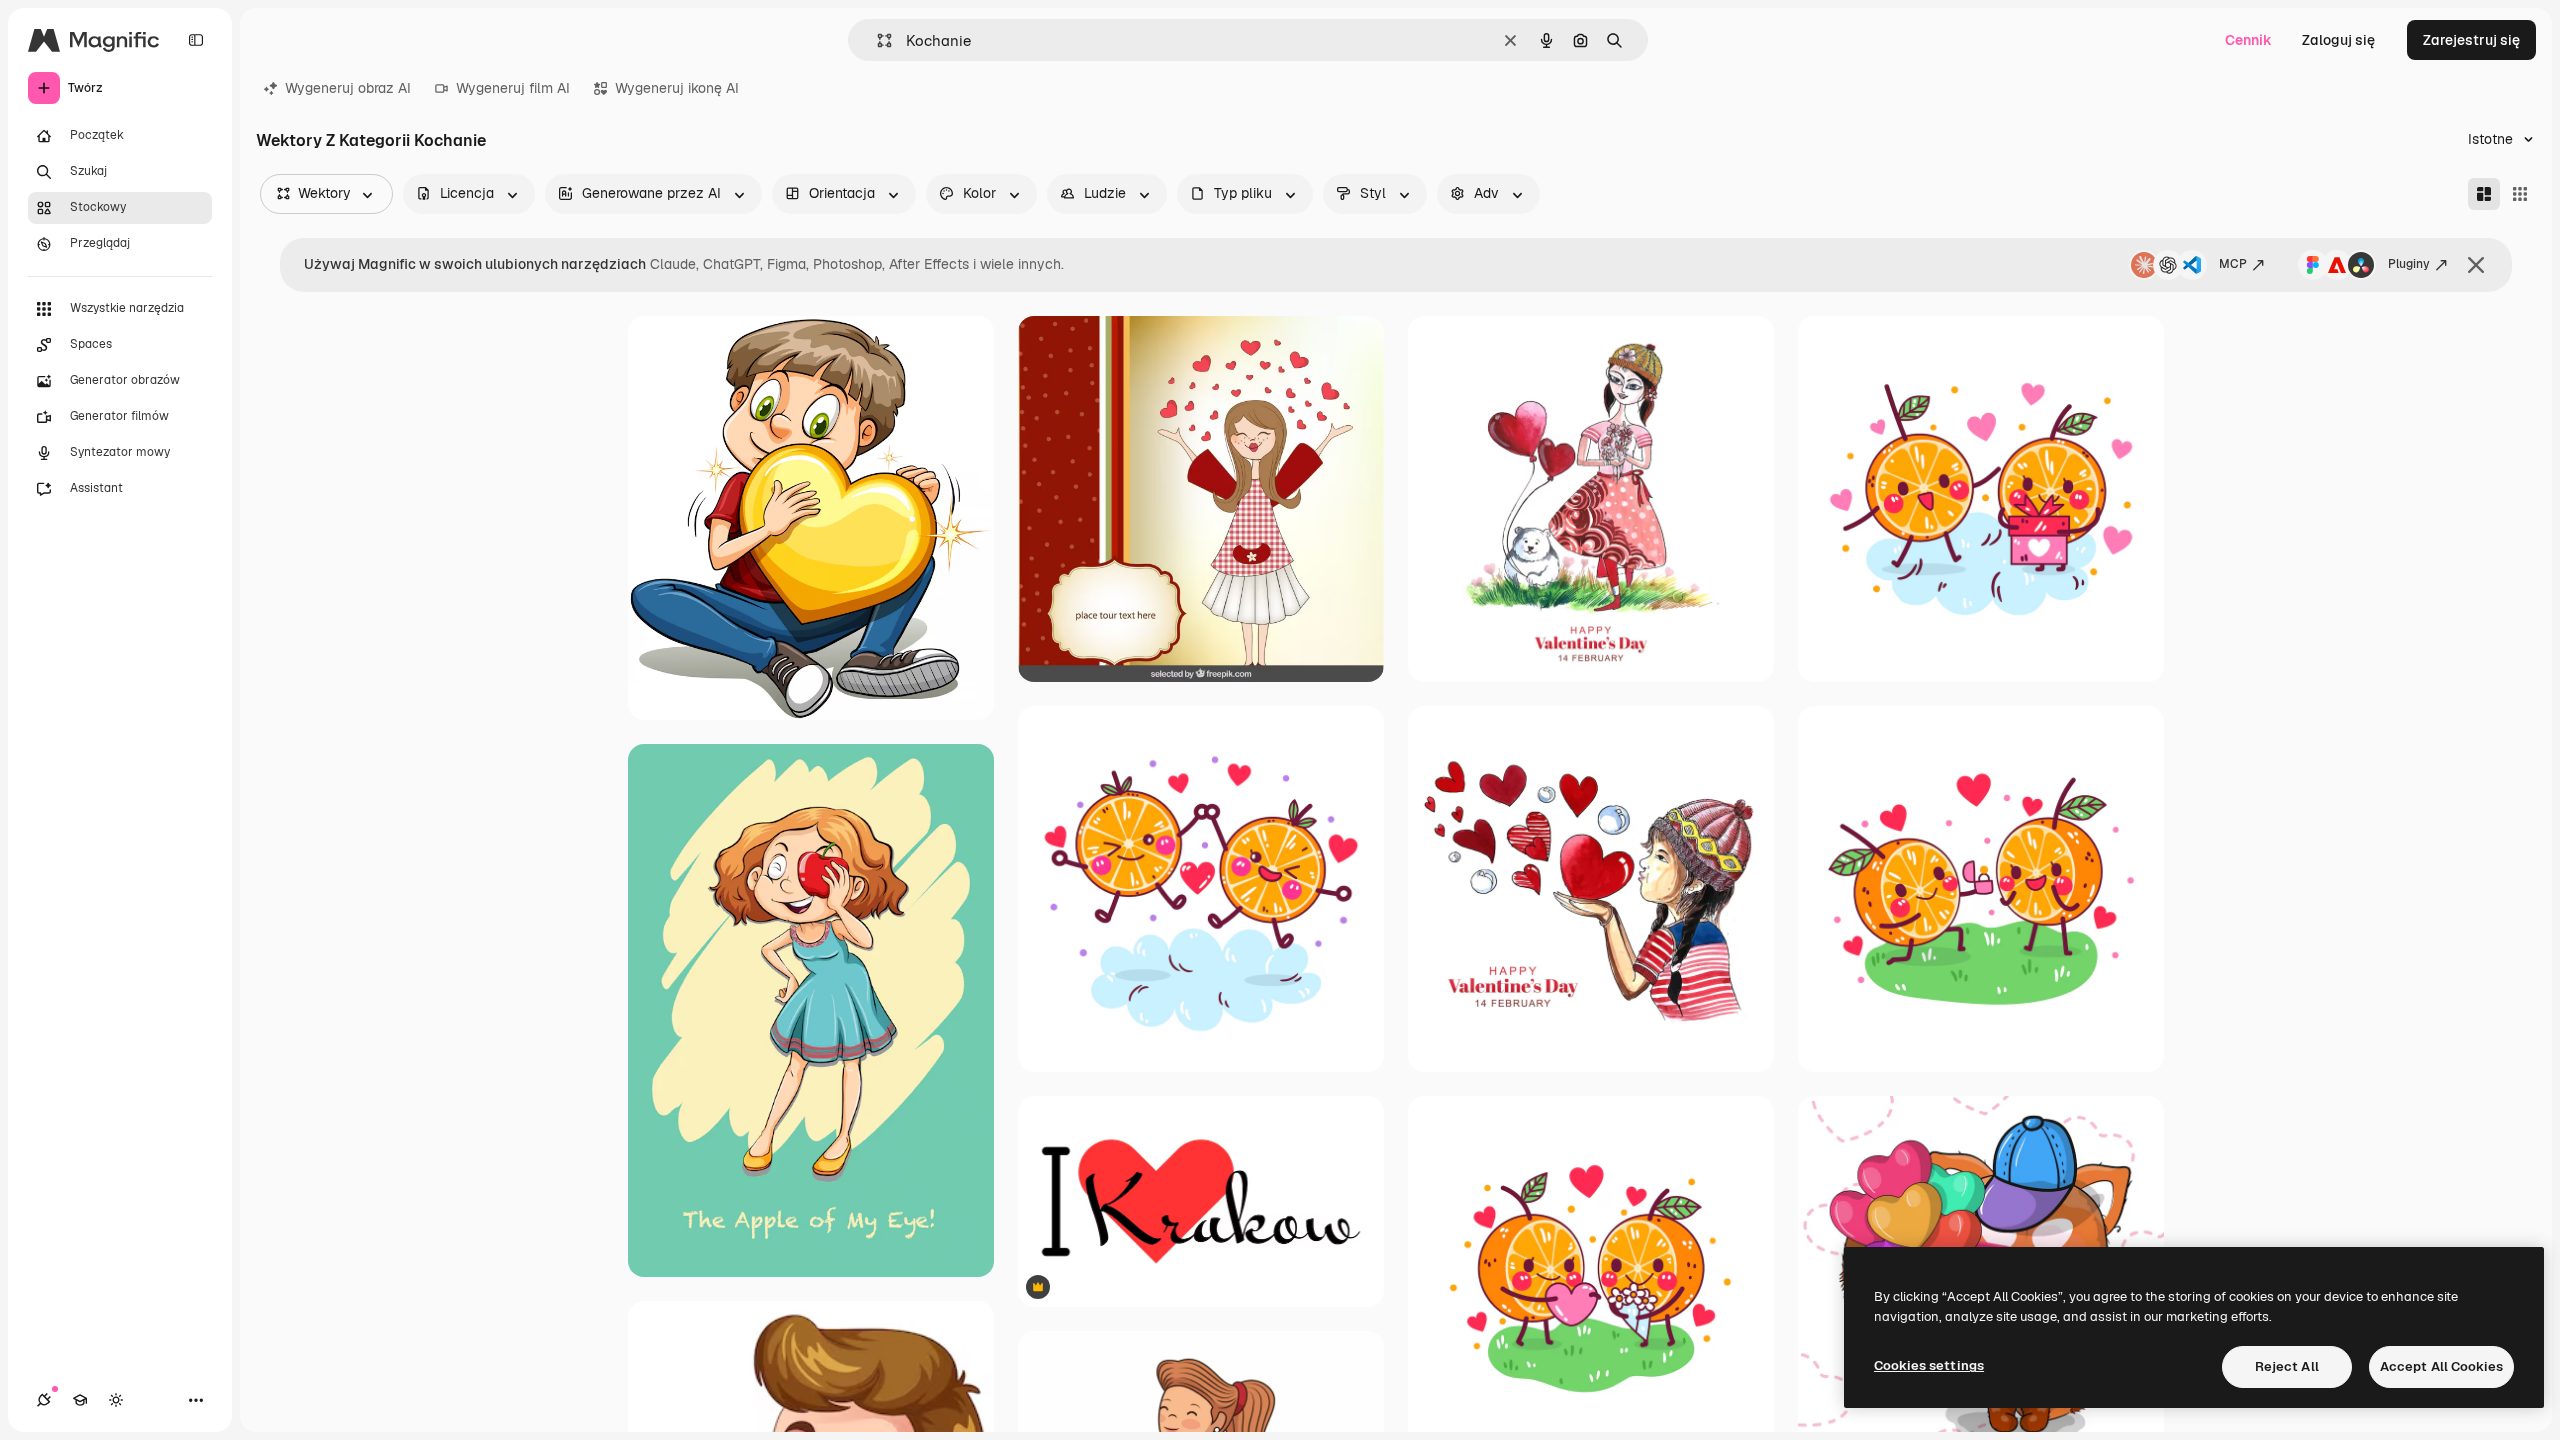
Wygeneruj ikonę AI (677, 88)
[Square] (2520, 194)
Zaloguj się (2338, 40)
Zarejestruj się (2471, 40)
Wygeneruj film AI (513, 88)
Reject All (2287, 1366)
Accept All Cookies (2441, 1366)
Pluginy (2409, 264)
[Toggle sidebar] (196, 40)
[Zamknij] (2476, 265)
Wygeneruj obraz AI (348, 88)
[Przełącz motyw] (116, 1400)
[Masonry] (2484, 194)
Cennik (2248, 40)
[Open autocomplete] (876, 40)
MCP (2233, 264)
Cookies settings (1929, 1365)
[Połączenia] (44, 1400)
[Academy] (80, 1400)
